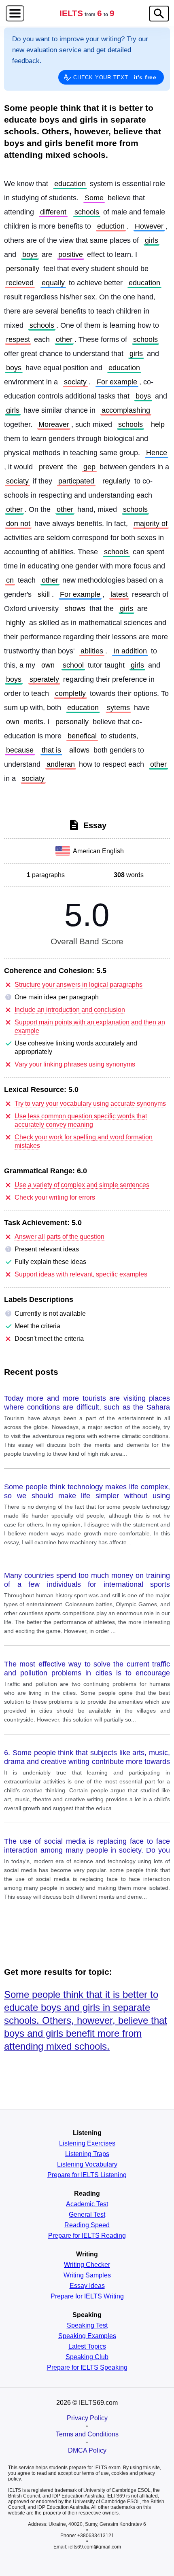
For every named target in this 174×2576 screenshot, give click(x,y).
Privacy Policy (87, 2418)
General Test (87, 2215)
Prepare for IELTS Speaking (87, 2368)
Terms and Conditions (87, 2434)
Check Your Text (115, 77)
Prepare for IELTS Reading (87, 2236)
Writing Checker (87, 2265)
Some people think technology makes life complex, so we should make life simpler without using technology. (87, 1492)
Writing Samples (87, 2275)
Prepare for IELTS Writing (87, 2296)
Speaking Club (87, 2357)
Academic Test (87, 2204)
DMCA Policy (87, 2450)
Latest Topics (87, 2347)
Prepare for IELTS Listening (87, 2175)
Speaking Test (87, 2326)
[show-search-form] (159, 14)
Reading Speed (87, 2225)
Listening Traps (87, 2154)
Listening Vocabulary (87, 2165)
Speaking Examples (87, 2336)
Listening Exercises (87, 2143)
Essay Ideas (87, 2286)
